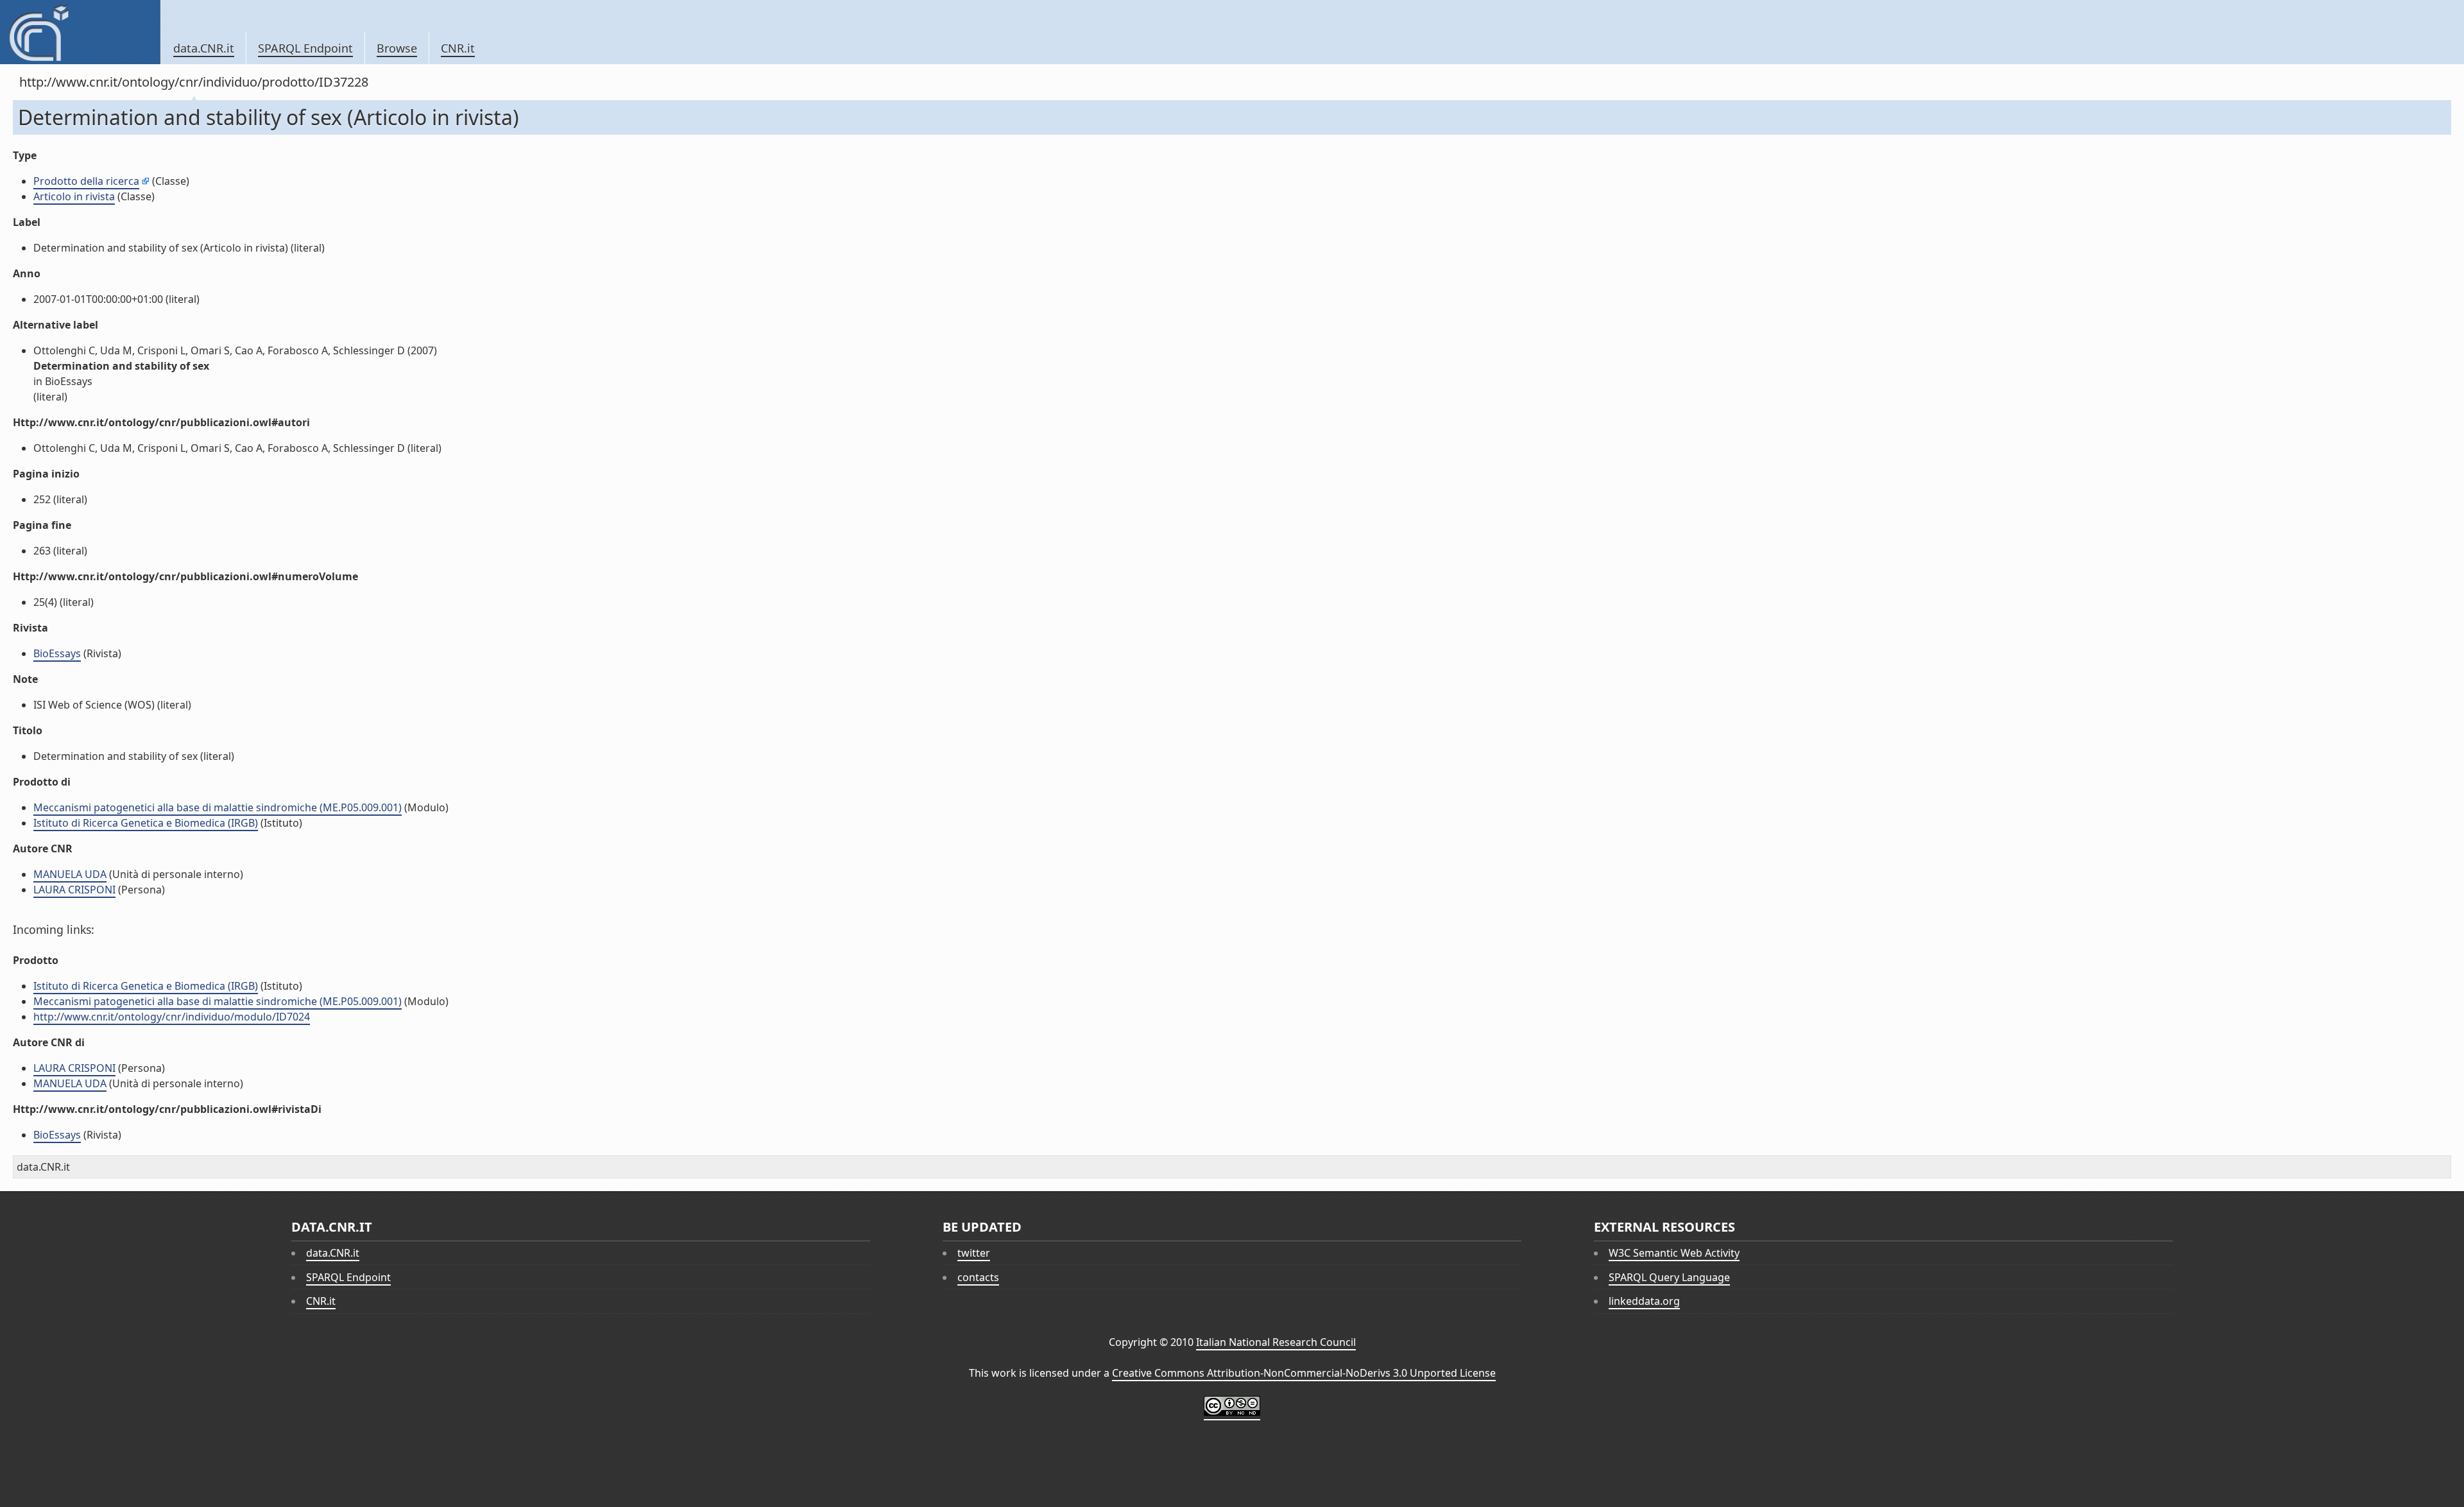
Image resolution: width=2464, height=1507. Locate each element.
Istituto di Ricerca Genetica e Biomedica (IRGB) (146, 823)
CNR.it (458, 48)
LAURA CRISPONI (74, 890)
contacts (978, 1277)
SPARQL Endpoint (305, 48)
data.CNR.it (204, 48)
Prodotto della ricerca (86, 181)
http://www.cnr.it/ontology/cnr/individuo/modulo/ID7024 (172, 1017)
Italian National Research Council (1276, 1342)
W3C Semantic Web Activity (1674, 1253)
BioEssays (57, 653)
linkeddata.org (1644, 1301)
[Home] (80, 32)
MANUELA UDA (70, 874)
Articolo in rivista (74, 196)
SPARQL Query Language (1669, 1277)
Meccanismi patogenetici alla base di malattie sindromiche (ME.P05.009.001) (218, 807)
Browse (397, 48)
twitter (974, 1253)
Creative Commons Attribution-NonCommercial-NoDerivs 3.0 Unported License (1304, 1373)
